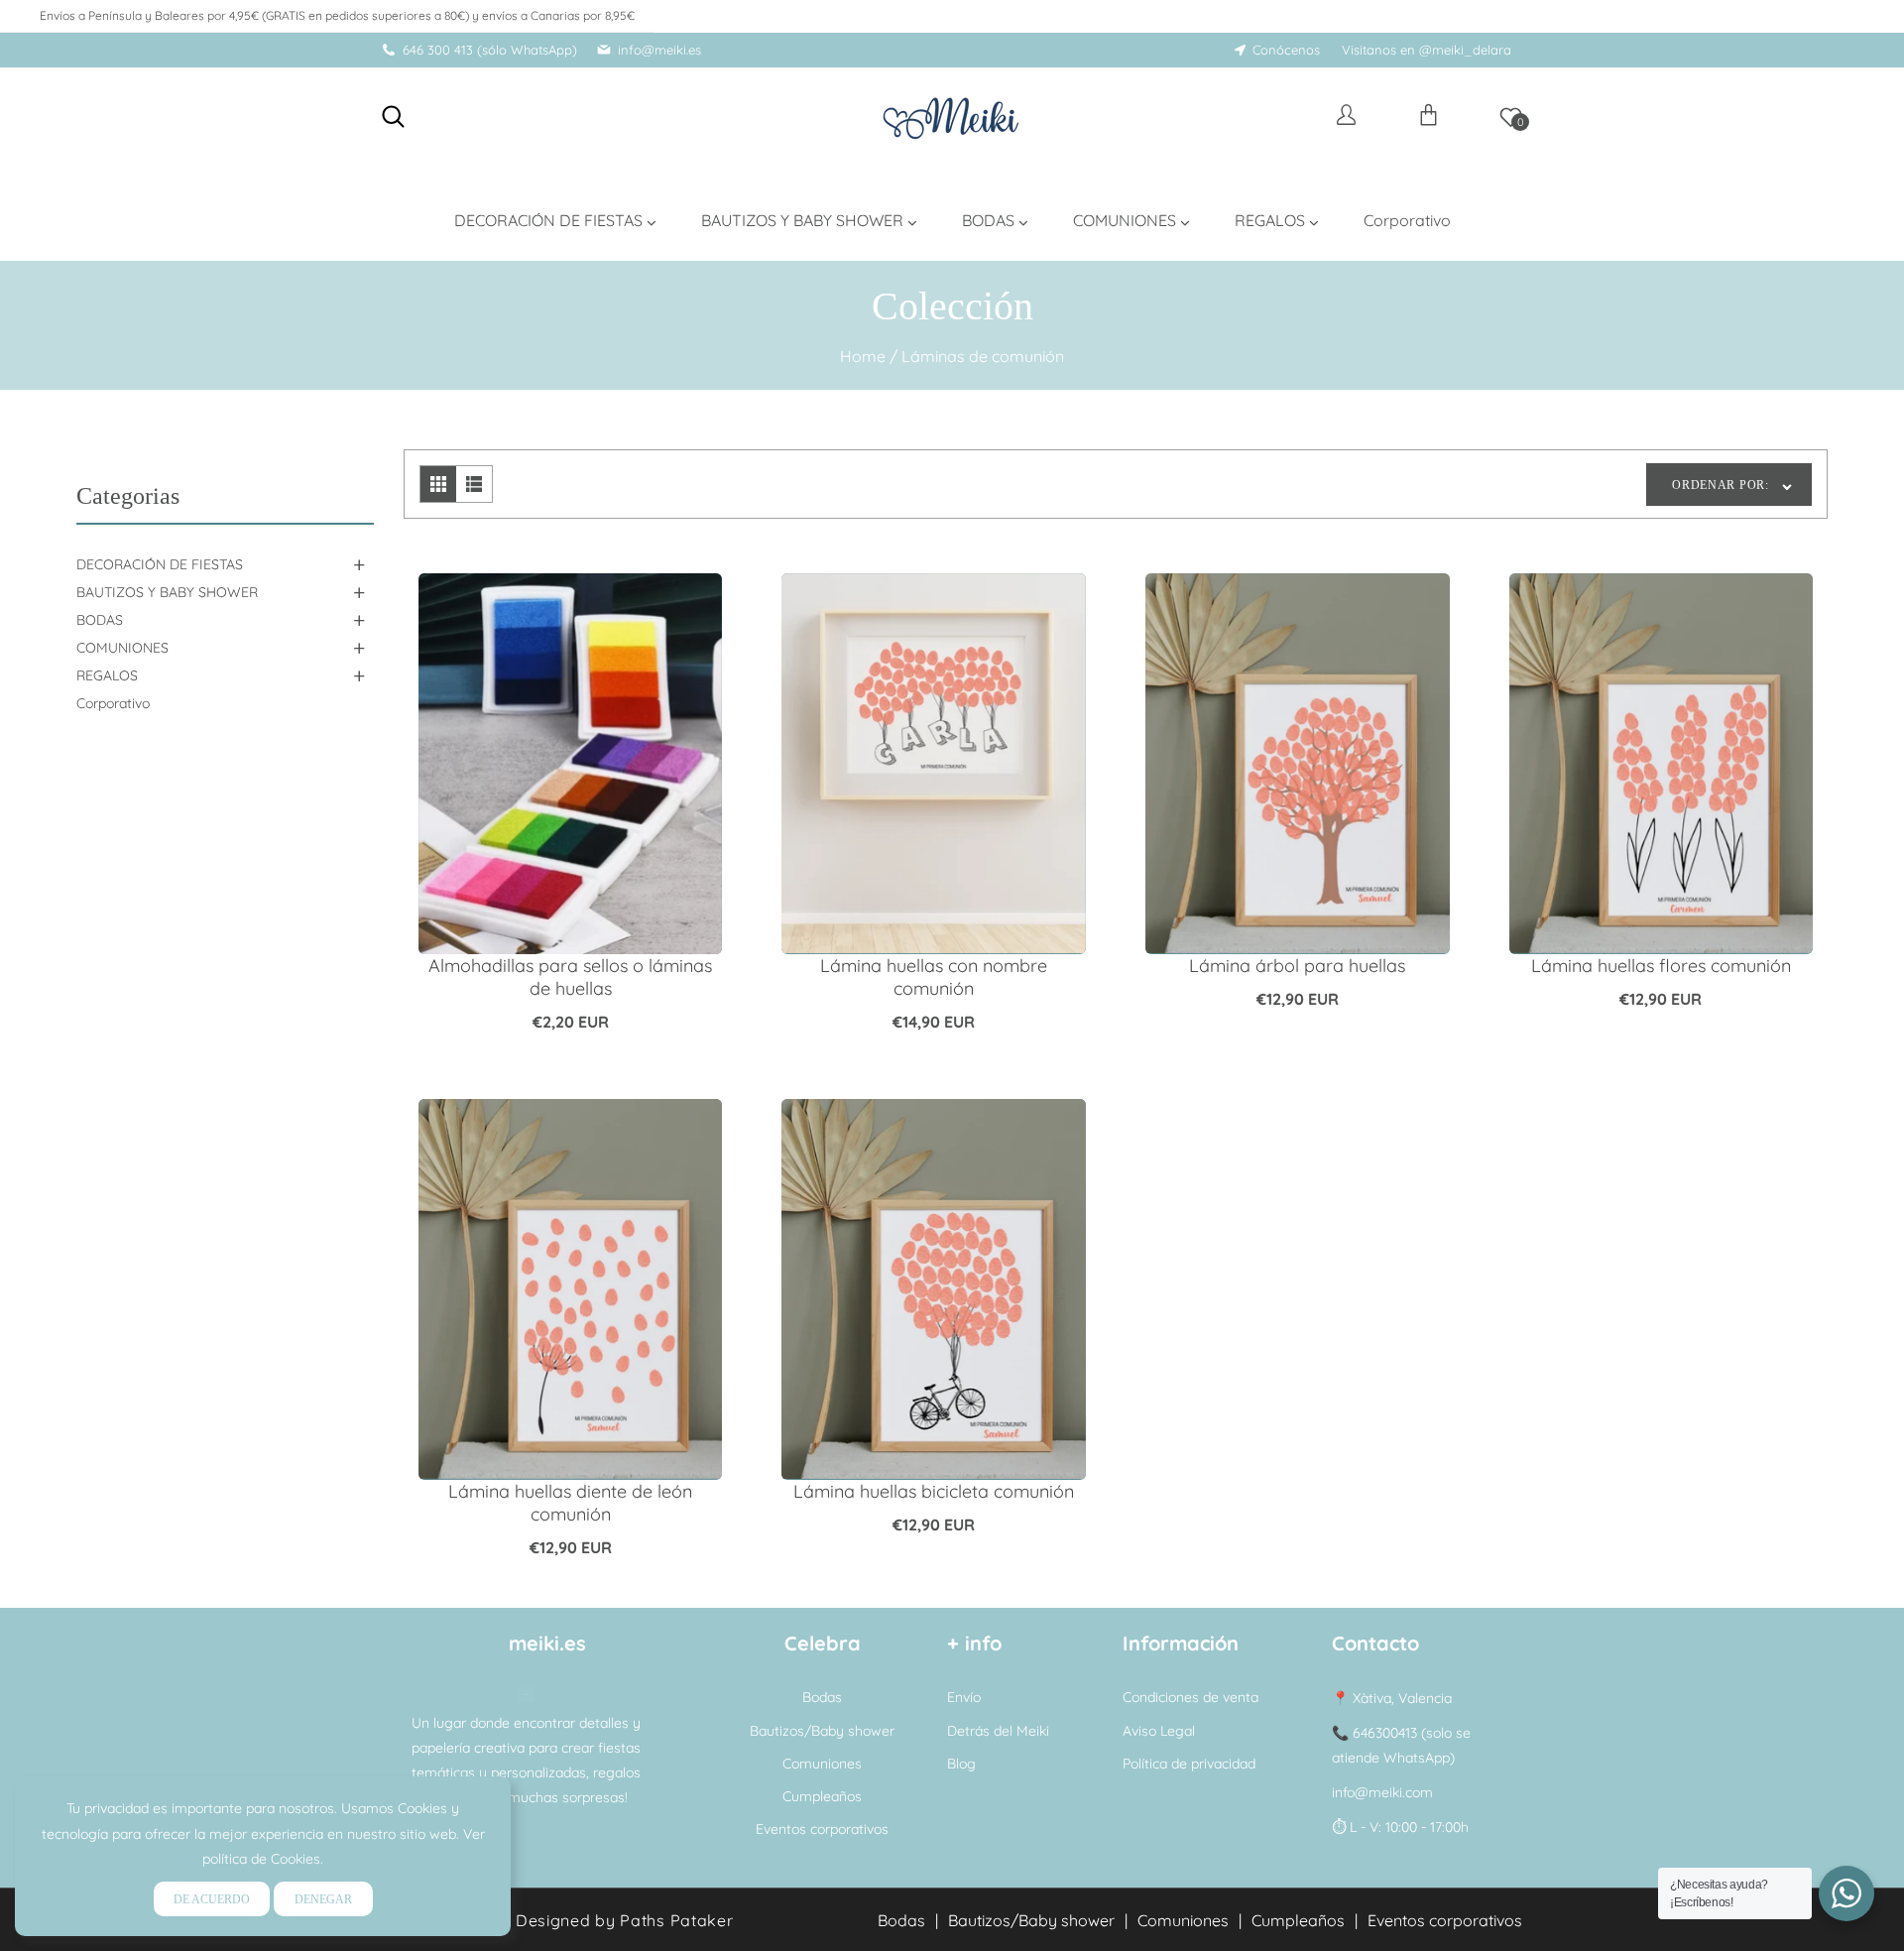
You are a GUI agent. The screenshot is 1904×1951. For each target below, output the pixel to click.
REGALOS (107, 675)
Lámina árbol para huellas (1297, 966)
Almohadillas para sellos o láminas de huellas (570, 977)
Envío (964, 1697)
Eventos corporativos (822, 1829)
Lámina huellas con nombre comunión (934, 977)
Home (863, 356)
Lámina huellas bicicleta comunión (934, 1491)
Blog (961, 1764)
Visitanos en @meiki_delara (1427, 50)
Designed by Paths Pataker (625, 1920)
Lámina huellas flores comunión (1661, 966)
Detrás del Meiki (998, 1731)
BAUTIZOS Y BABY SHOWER (167, 592)
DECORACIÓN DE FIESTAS (160, 564)
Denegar (323, 1899)
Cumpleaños (822, 1796)
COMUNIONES (122, 648)
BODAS (100, 620)
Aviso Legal (1159, 1731)
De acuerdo (212, 1899)
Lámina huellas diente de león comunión (570, 1503)
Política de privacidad (1189, 1764)
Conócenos (1286, 50)
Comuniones (822, 1764)
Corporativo (113, 703)
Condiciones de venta (1190, 1697)
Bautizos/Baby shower (822, 1731)
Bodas (822, 1697)
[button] (393, 117)
